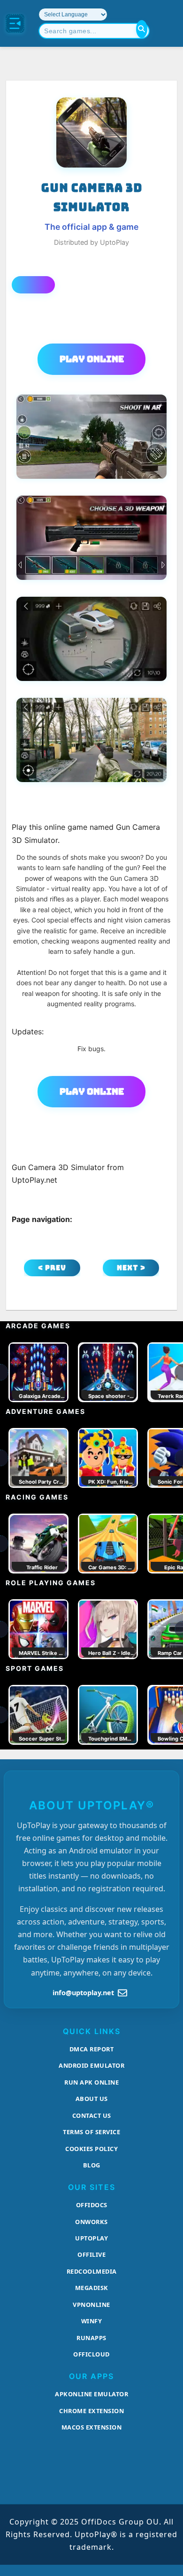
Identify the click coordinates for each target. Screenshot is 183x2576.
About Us (92, 2099)
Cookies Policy (91, 2149)
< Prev (52, 1268)
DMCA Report (92, 2049)
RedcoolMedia (92, 2271)
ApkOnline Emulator (91, 2394)
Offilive (91, 2254)
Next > (131, 1268)
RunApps (91, 2338)
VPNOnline (91, 2305)
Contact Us (92, 2115)
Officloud (91, 2354)
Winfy (92, 2321)
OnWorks (91, 2222)
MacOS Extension (92, 2427)
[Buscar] (142, 29)
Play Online (92, 359)
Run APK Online (91, 2082)
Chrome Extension (91, 2411)
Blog (92, 2165)
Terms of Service (91, 2132)
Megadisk (92, 2288)
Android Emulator (91, 2065)
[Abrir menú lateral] (15, 23)
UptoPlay (91, 2238)
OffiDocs (92, 2205)
